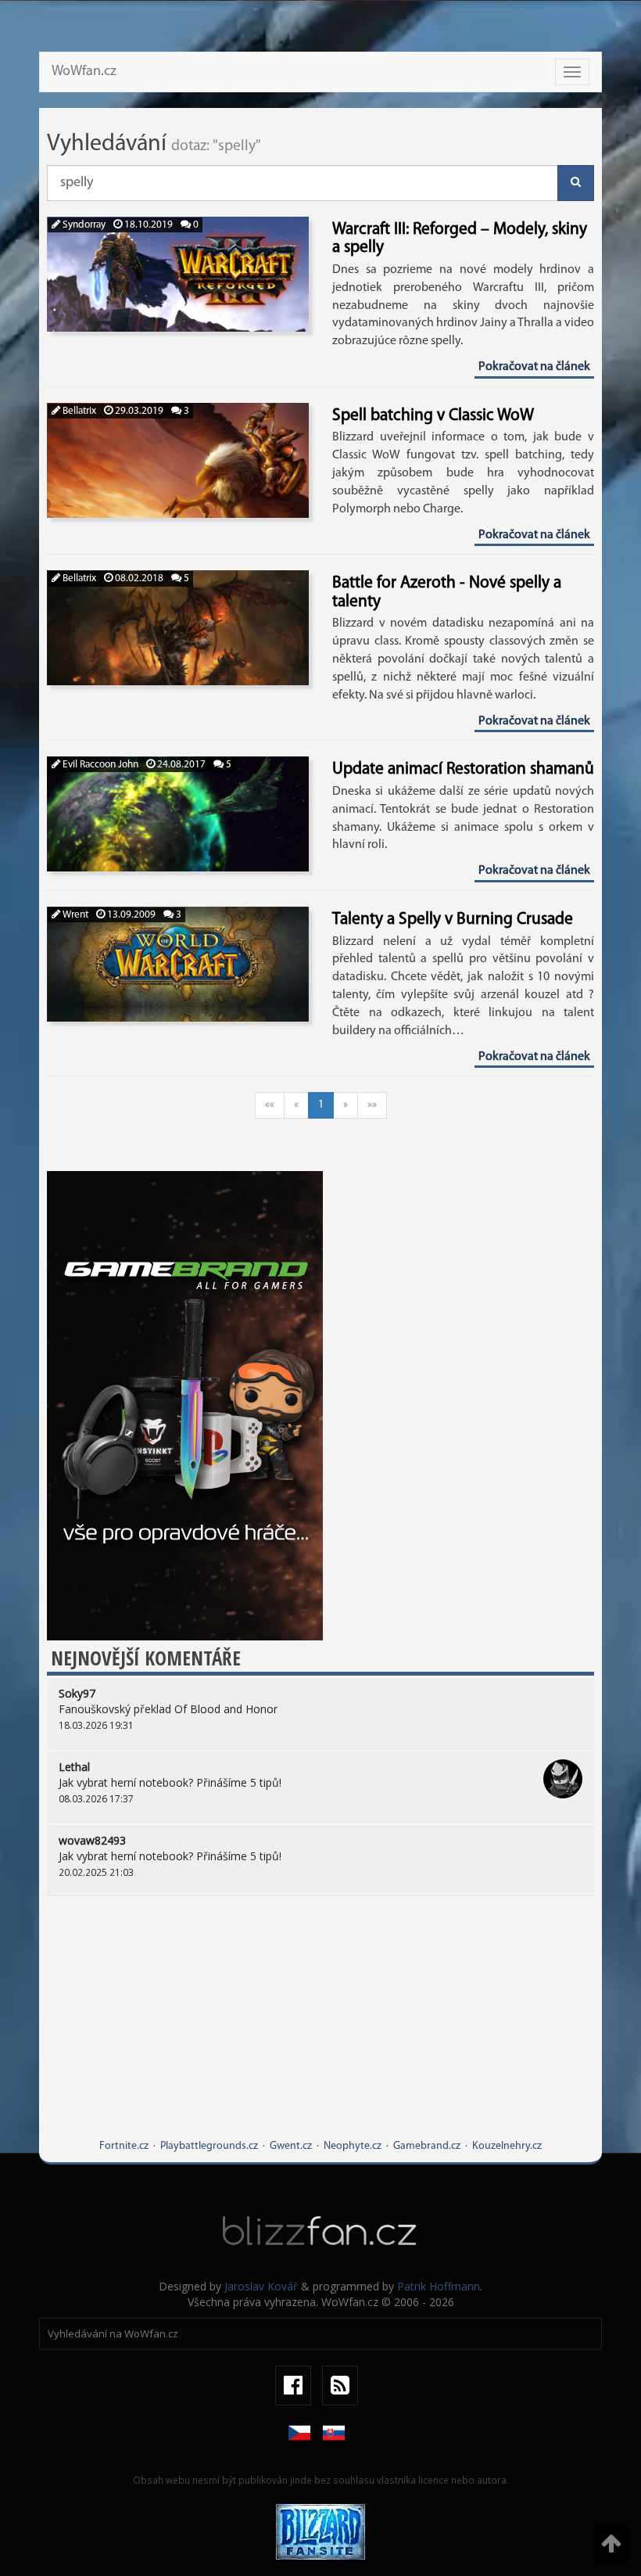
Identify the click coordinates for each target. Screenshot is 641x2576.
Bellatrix (78, 411)
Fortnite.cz (124, 2146)
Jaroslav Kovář (261, 2286)
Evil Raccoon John (99, 765)
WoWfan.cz (84, 72)
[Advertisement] (320, 2029)
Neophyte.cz (353, 2146)
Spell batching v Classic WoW (433, 416)
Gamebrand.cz (427, 2146)
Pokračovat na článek (534, 367)
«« (270, 1105)
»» (372, 1105)
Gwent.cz (291, 2146)
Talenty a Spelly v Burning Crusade (453, 920)
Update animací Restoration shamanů (463, 769)
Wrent (74, 915)
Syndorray (83, 225)
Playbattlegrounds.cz (209, 2146)
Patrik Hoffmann (439, 2286)
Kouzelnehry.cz (507, 2146)
